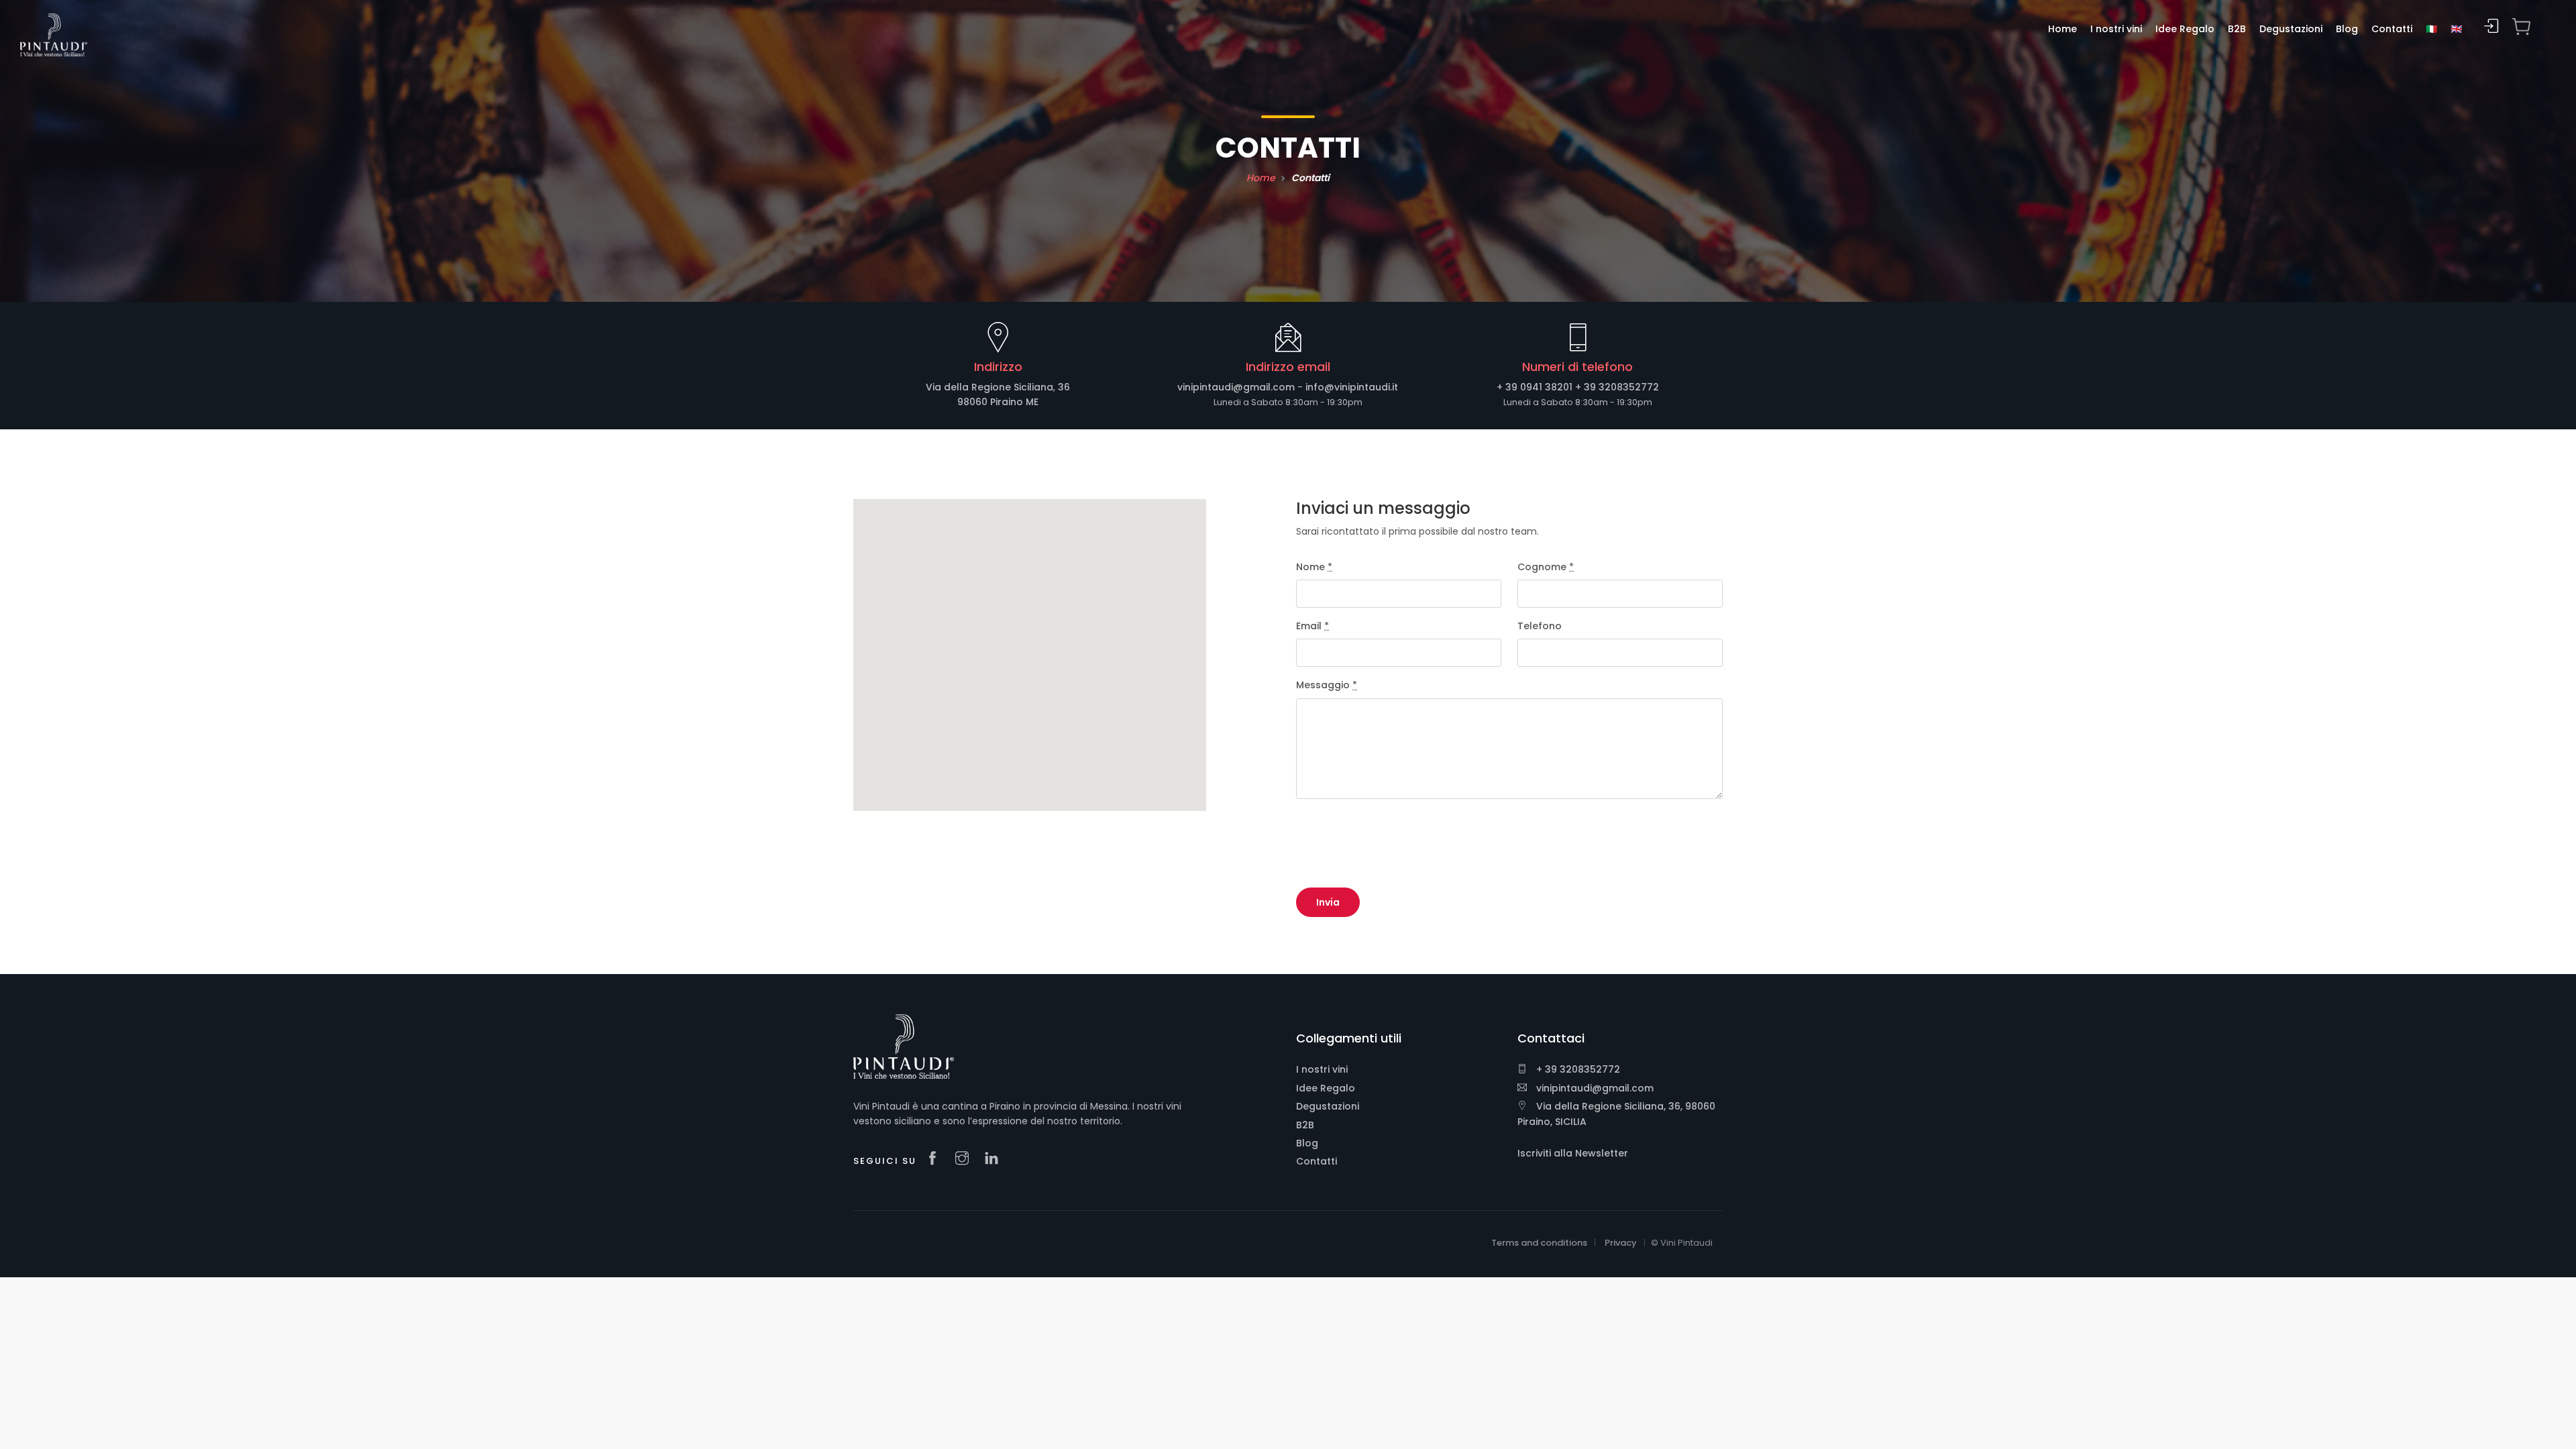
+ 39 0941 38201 (1535, 387)
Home (1261, 178)
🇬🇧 (2456, 29)
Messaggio (1327, 685)
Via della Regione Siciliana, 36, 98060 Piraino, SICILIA (1616, 1114)
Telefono (1540, 626)
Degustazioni (1328, 1106)
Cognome (1546, 567)
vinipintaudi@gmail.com (1236, 387)
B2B (1305, 1125)
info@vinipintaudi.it (1352, 387)
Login (2491, 26)
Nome (1314, 567)
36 (1064, 387)
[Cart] (2522, 27)
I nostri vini (1322, 1069)
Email (1312, 626)
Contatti (1317, 1161)
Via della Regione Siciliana (989, 387)
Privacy (1621, 1243)
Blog (1307, 1143)
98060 (972, 402)
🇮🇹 (2431, 29)
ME (1032, 402)
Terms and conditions (1539, 1243)
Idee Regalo (1326, 1088)
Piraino (1007, 402)
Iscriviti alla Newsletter (1573, 1153)
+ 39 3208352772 (1617, 387)
